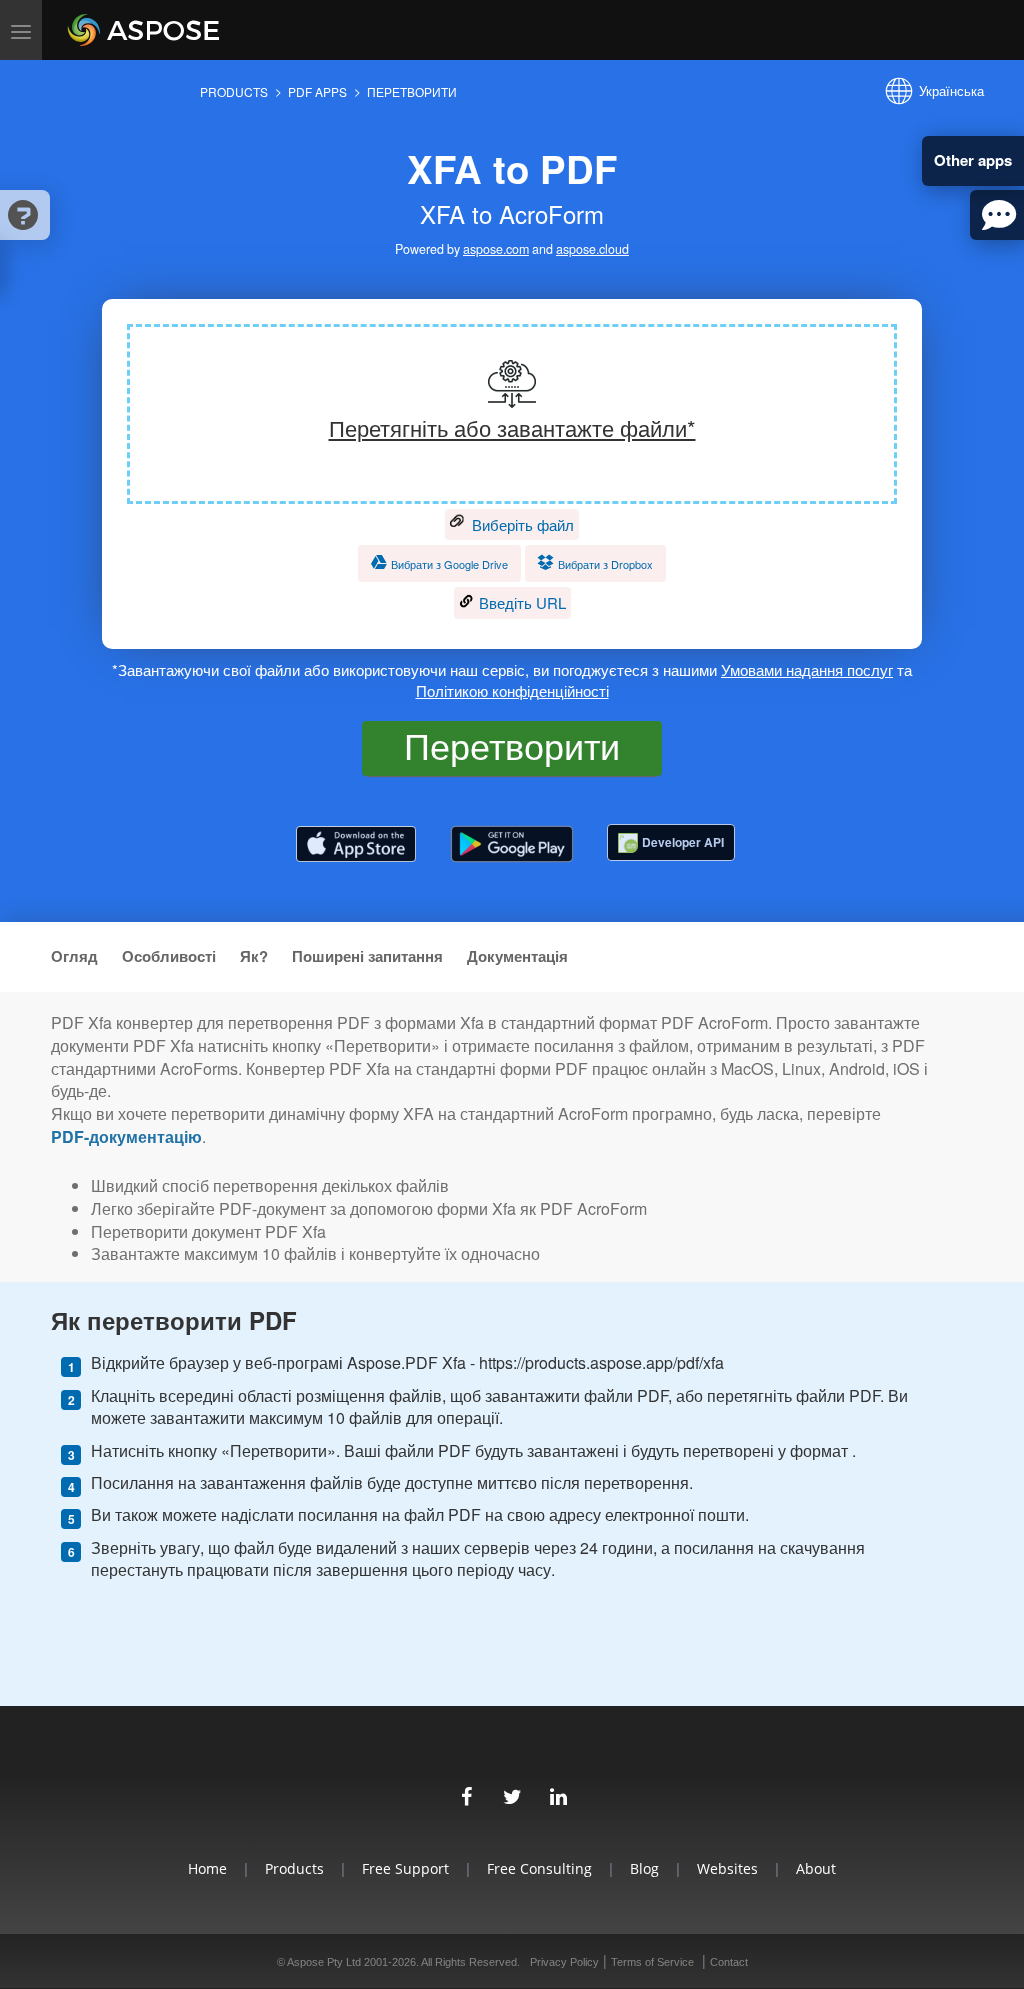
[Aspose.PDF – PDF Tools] (356, 844)
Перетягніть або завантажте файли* (512, 427)
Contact (729, 1962)
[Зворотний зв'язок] (997, 215)
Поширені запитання (367, 956)
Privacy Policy (564, 1962)
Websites (727, 1868)
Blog (644, 1868)
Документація (517, 956)
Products (294, 1868)
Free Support (405, 1868)
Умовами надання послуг (807, 669)
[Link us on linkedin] (558, 1794)
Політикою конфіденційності (512, 690)
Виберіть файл (521, 524)
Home (207, 1868)
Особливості (169, 956)
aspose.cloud (592, 249)
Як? (254, 956)
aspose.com (496, 249)
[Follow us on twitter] (512, 1794)
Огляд (74, 956)
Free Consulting (539, 1868)
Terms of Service (652, 1962)
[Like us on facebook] (466, 1794)
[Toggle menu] (21, 30)
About (816, 1868)
